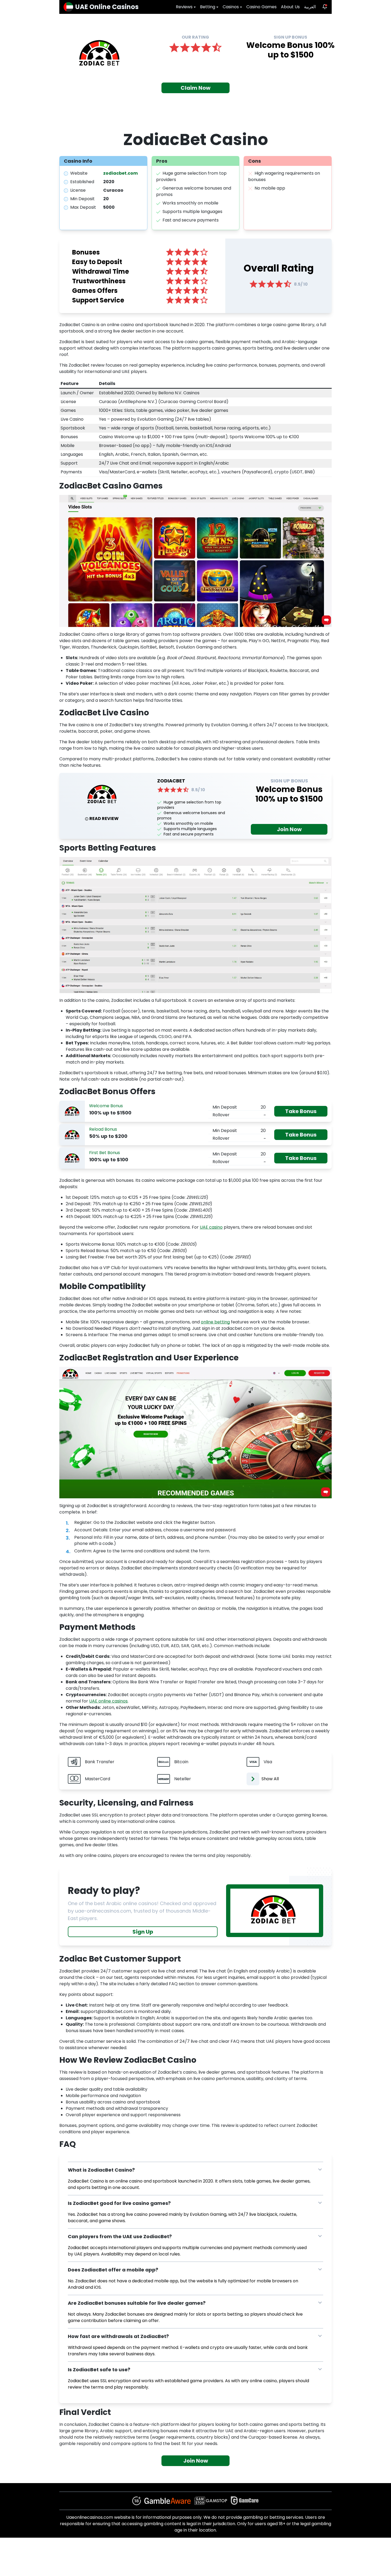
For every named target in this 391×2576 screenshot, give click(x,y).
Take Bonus (301, 1111)
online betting (215, 1322)
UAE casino (211, 1227)
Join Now (289, 829)
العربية (310, 7)
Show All (270, 1779)
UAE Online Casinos (107, 7)
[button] (195, 2170)
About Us (290, 7)
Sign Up (143, 1932)
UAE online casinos (108, 1701)
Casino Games (261, 7)
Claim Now (195, 88)
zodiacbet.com (120, 173)
